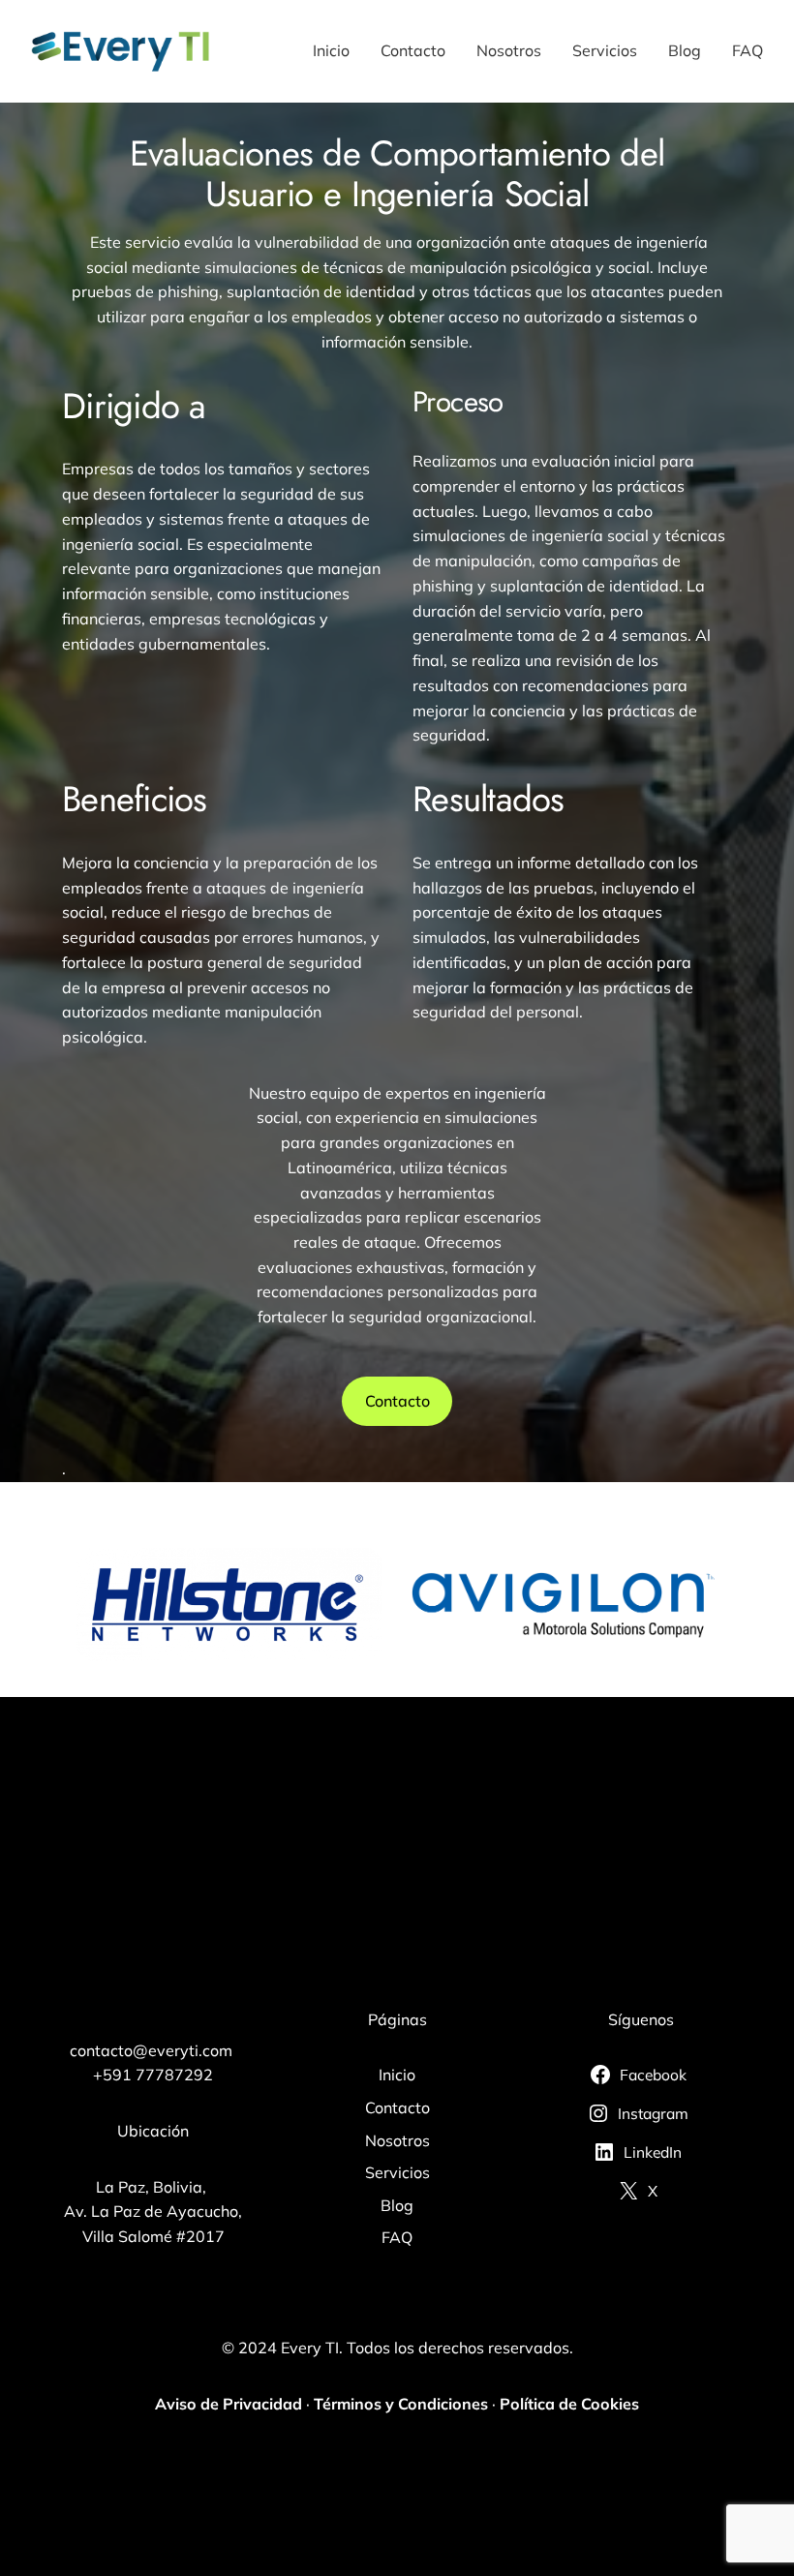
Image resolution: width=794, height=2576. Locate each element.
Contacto (397, 1401)
